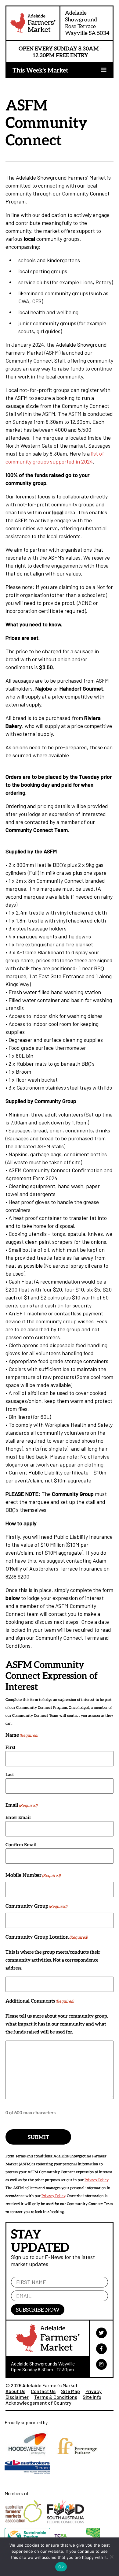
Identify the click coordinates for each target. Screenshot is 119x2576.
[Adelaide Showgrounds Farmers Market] (33, 24)
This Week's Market (40, 70)
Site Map (70, 2391)
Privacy (94, 2391)
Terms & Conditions (56, 2397)
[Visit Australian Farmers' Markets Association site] (26, 2525)
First (11, 1747)
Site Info (92, 2397)
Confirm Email (21, 1844)
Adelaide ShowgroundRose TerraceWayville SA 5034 (87, 23)
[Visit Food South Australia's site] (67, 2525)
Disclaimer (17, 2397)
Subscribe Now (38, 2309)
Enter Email (18, 1817)
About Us (15, 2391)
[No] (111, 2557)
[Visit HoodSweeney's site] (29, 2458)
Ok (61, 2567)
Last (10, 1774)
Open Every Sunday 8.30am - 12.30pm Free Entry (60, 52)
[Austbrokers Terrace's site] (29, 2477)
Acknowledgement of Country (38, 2403)
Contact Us (43, 2391)
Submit (38, 2137)
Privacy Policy (96, 2180)
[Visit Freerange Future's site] (79, 2458)
